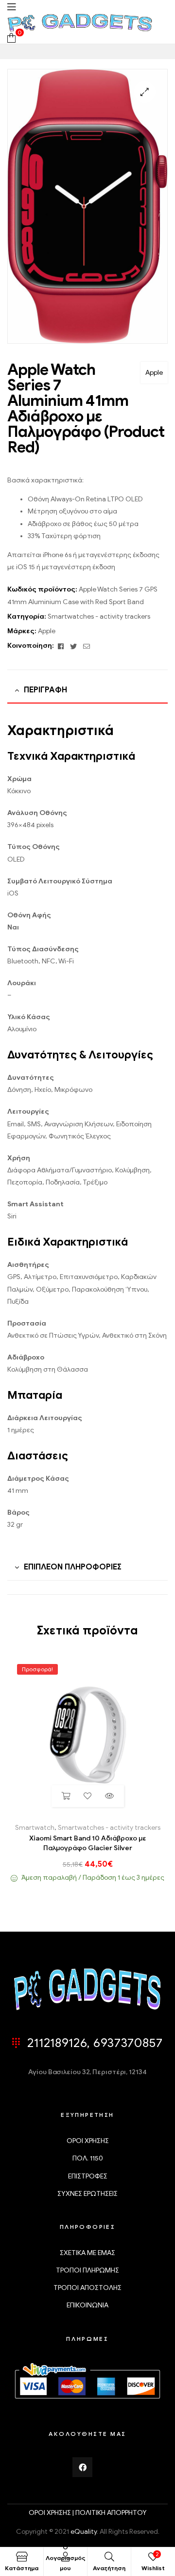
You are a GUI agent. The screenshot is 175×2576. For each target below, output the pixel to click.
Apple (154, 373)
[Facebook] (83, 2467)
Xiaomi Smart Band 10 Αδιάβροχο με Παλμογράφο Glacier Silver (88, 1843)
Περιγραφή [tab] (45, 690)
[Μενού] (11, 7)
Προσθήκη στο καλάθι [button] (66, 1796)
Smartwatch (35, 1828)
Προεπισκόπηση (110, 1796)
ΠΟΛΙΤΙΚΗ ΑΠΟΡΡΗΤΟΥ (111, 2513)
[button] (145, 92)
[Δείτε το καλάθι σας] (11, 38)
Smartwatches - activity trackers (99, 616)
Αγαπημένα (88, 1796)
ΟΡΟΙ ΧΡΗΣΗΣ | (52, 2513)
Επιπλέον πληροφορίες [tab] (73, 1567)
